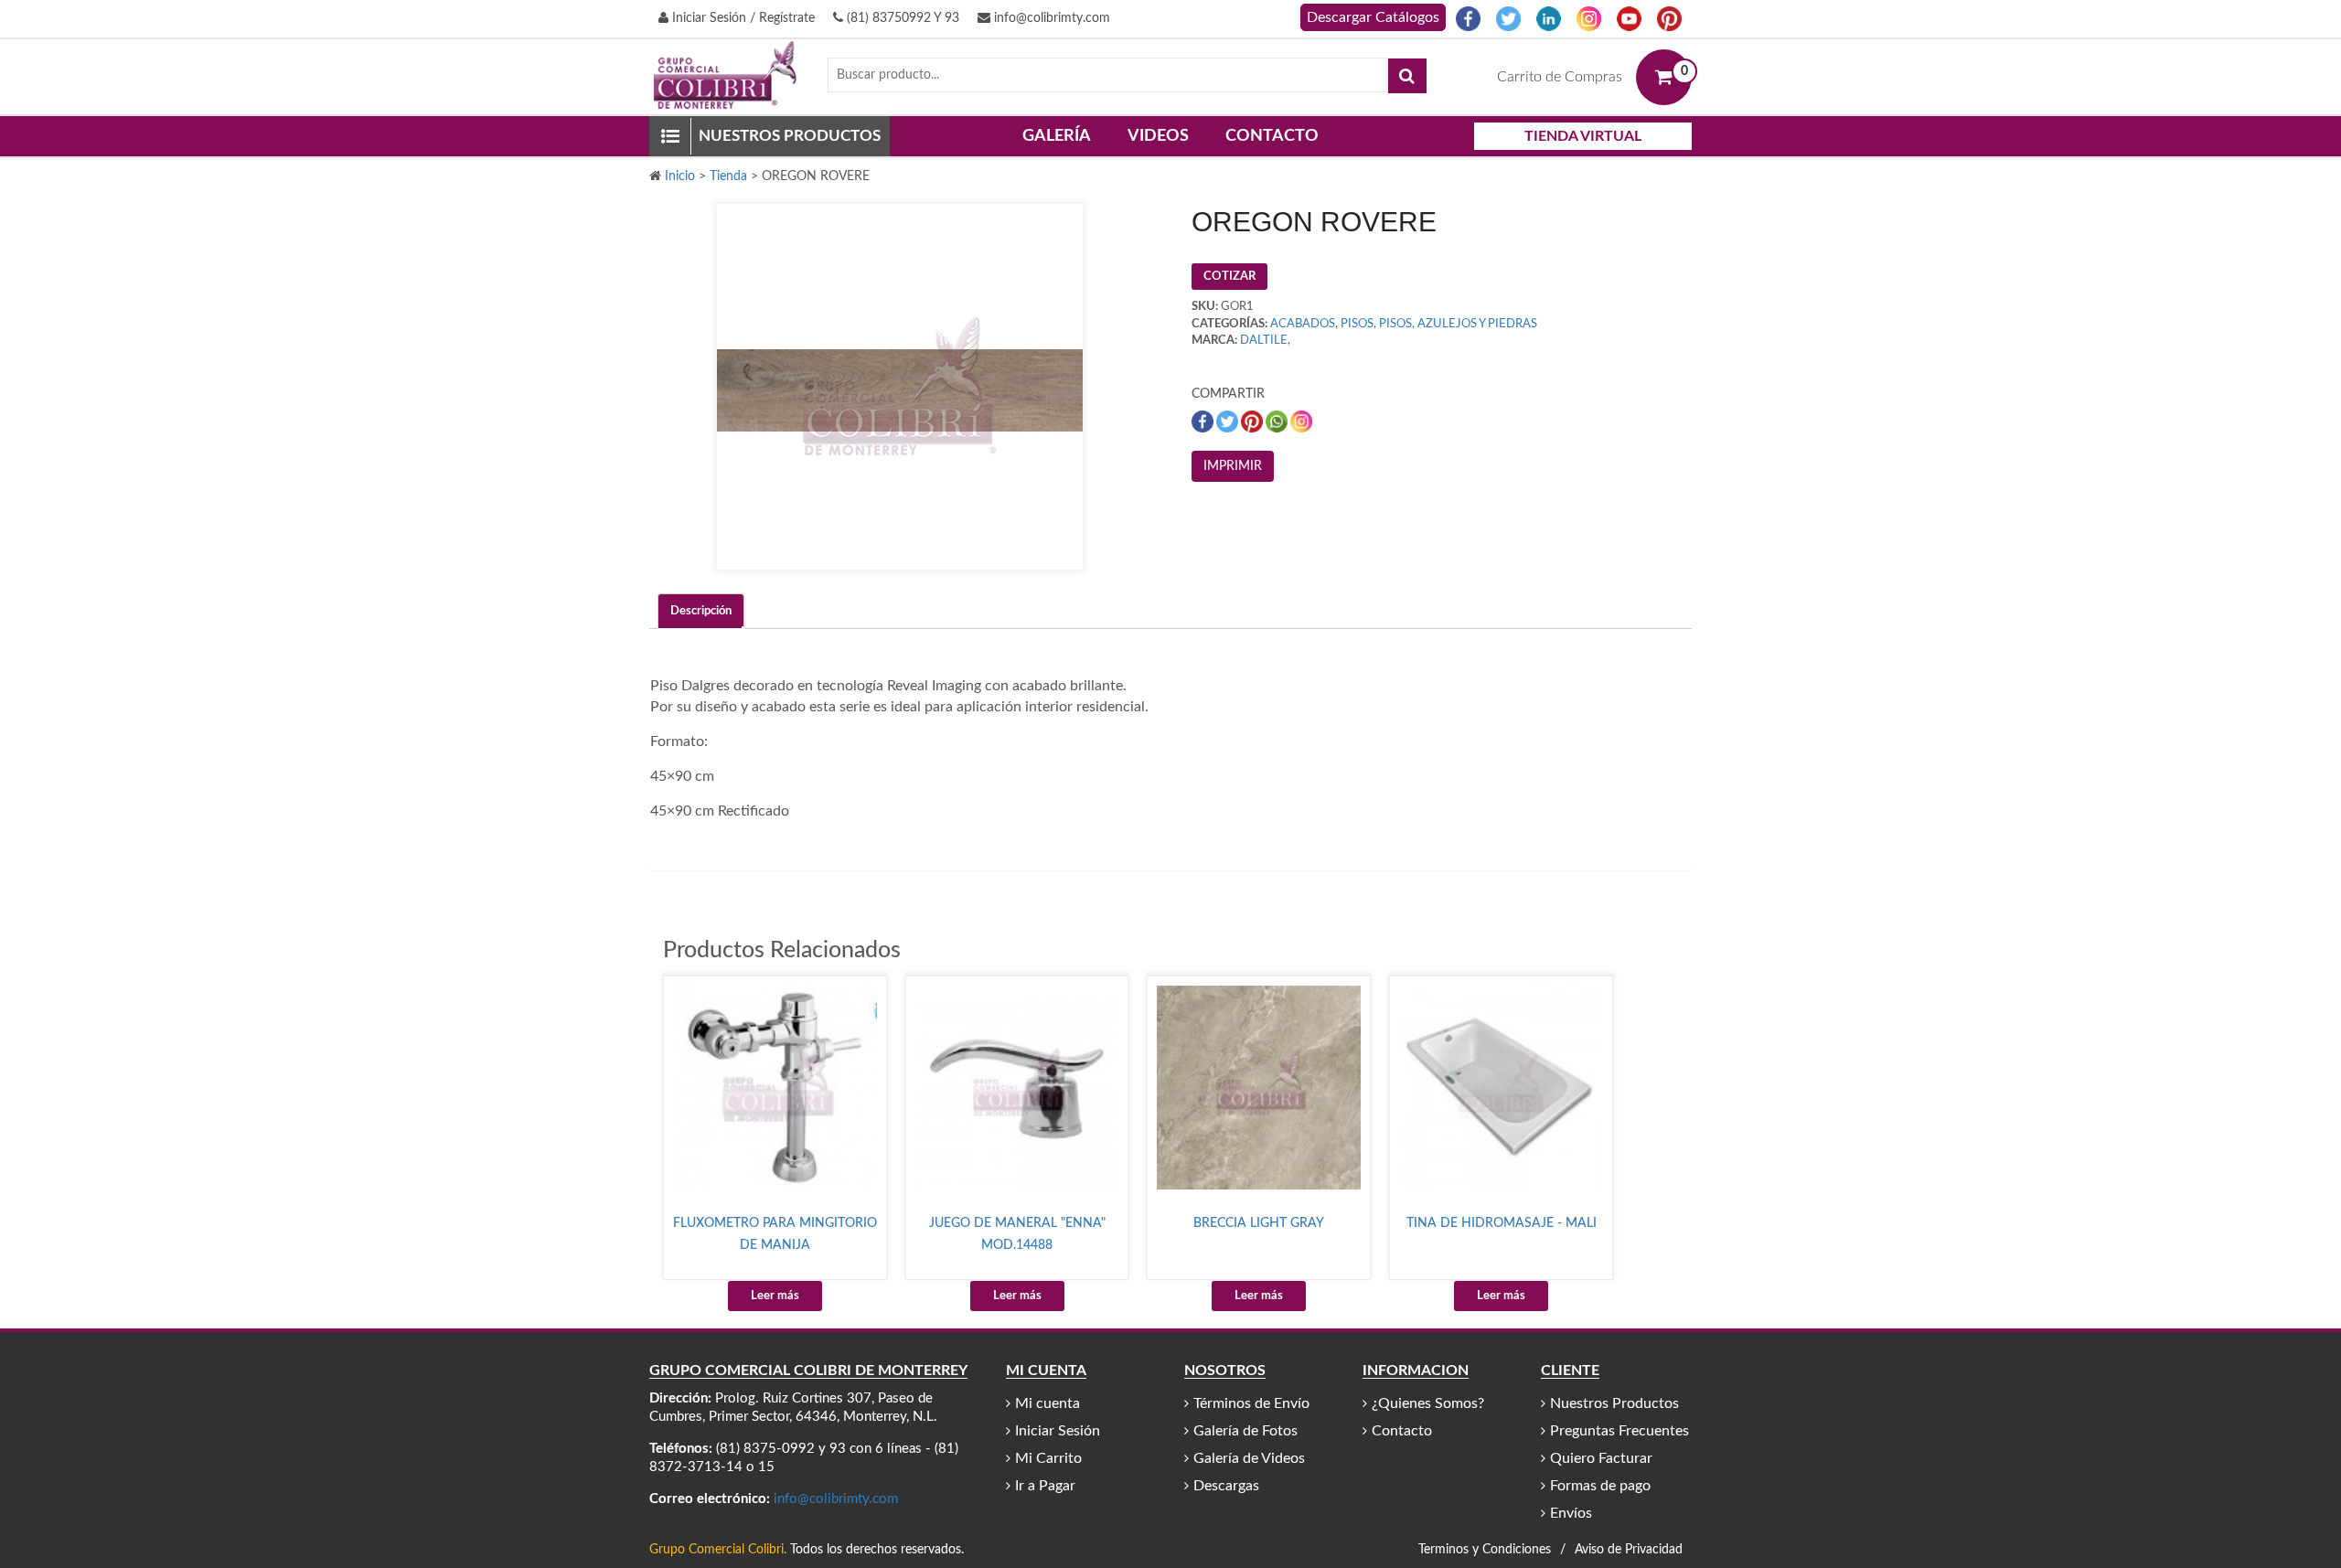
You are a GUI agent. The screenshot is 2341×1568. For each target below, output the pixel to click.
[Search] (1407, 76)
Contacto (1272, 136)
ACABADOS (1303, 324)
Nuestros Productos (1614, 1403)
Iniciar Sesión (1058, 1431)
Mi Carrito (1048, 1458)
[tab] (701, 611)
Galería (1057, 136)
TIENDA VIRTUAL (1583, 136)
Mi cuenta (1048, 1403)
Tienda (728, 176)
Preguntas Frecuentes (1619, 1431)
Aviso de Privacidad (1629, 1550)
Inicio (680, 176)
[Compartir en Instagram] (1301, 421)
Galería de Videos (1249, 1458)
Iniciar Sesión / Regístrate (742, 18)
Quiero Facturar (1601, 1458)
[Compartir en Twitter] (1229, 421)
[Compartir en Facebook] (1204, 421)
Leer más (775, 1296)
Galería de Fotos (1245, 1431)
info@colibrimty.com (1050, 18)
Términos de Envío (1251, 1403)
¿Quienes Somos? (1428, 1403)
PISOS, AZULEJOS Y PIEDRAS (1458, 324)
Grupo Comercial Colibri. (718, 1550)
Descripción (701, 611)
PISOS (1357, 324)
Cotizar (1229, 277)
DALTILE (1264, 341)
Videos (1158, 136)
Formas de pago (1600, 1486)
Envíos (1571, 1513)
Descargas (1226, 1486)
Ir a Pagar (1045, 1486)
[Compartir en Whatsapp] (1278, 421)
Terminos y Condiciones (1485, 1550)
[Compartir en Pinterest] (1253, 421)
